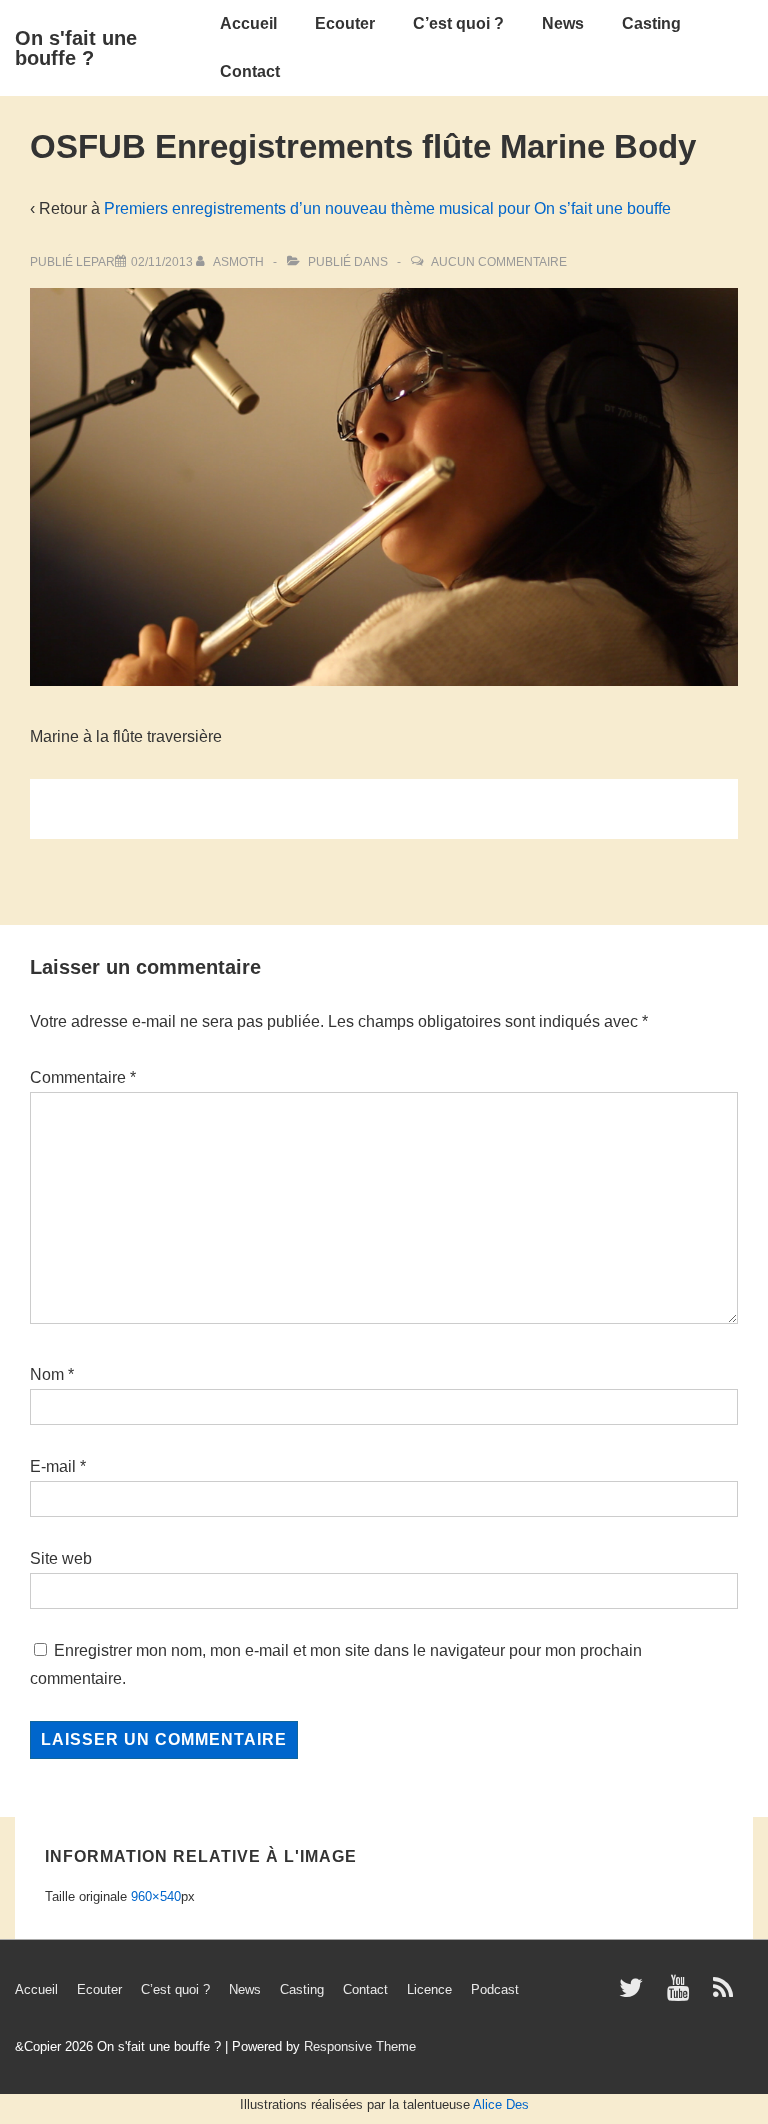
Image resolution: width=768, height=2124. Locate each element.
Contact (250, 71)
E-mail (53, 1466)
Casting (651, 23)
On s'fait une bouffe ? (76, 48)
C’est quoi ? (458, 23)
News (563, 23)
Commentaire (83, 1077)
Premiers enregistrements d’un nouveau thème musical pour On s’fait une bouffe (387, 208)
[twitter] (635, 1994)
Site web (61, 1558)
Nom (47, 1374)
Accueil (248, 23)
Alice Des (501, 2104)
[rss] (725, 1994)
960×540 (156, 1896)
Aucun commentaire (499, 262)
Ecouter (345, 23)
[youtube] (682, 1994)
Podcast (495, 1989)
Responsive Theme (360, 2046)
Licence (429, 1989)
